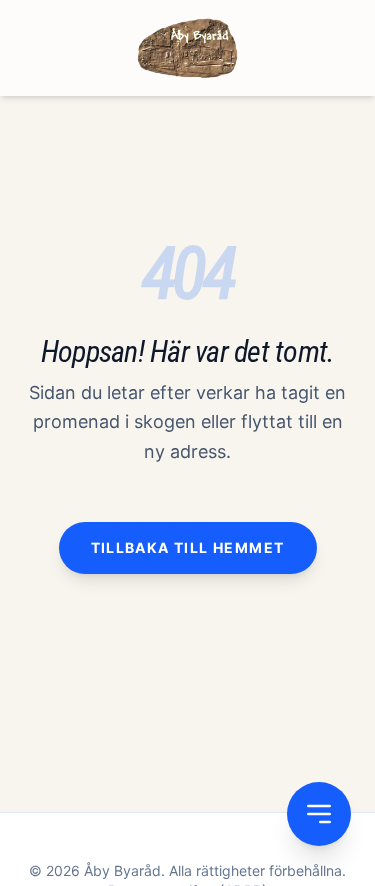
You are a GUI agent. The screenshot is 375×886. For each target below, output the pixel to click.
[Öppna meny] (319, 814)
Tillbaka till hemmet (188, 547)
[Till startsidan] (187, 48)
